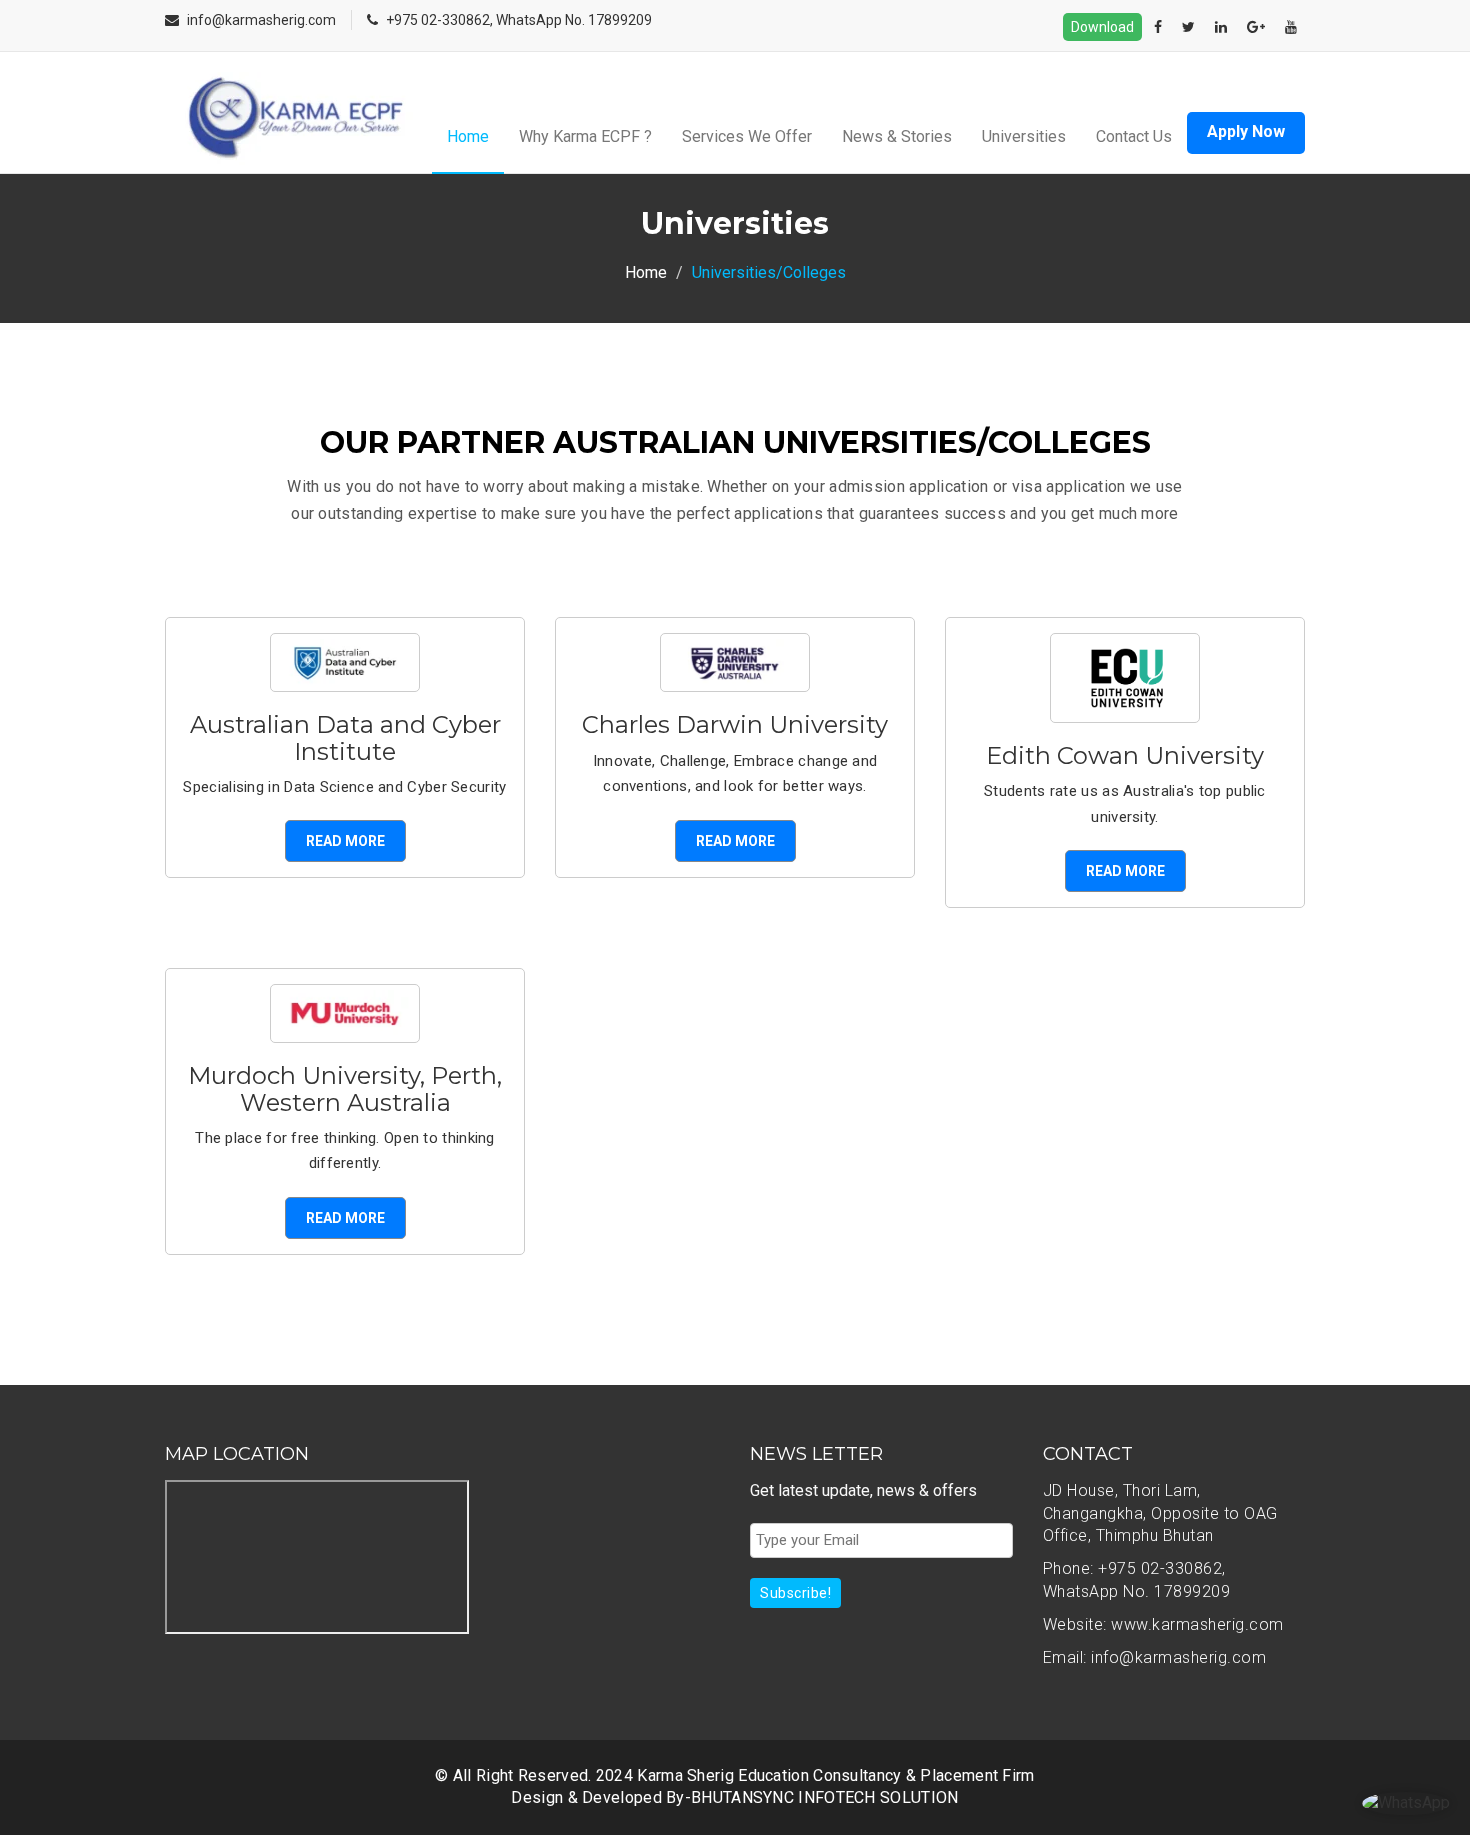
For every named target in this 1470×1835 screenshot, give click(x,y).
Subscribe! (795, 1593)
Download (1102, 27)
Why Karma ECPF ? (585, 136)
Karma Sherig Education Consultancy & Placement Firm (835, 1775)
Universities (1024, 136)
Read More (345, 841)
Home (468, 136)
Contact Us (1134, 136)
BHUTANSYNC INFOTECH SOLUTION (824, 1797)
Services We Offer (747, 136)
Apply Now (1246, 131)
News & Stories (897, 136)
